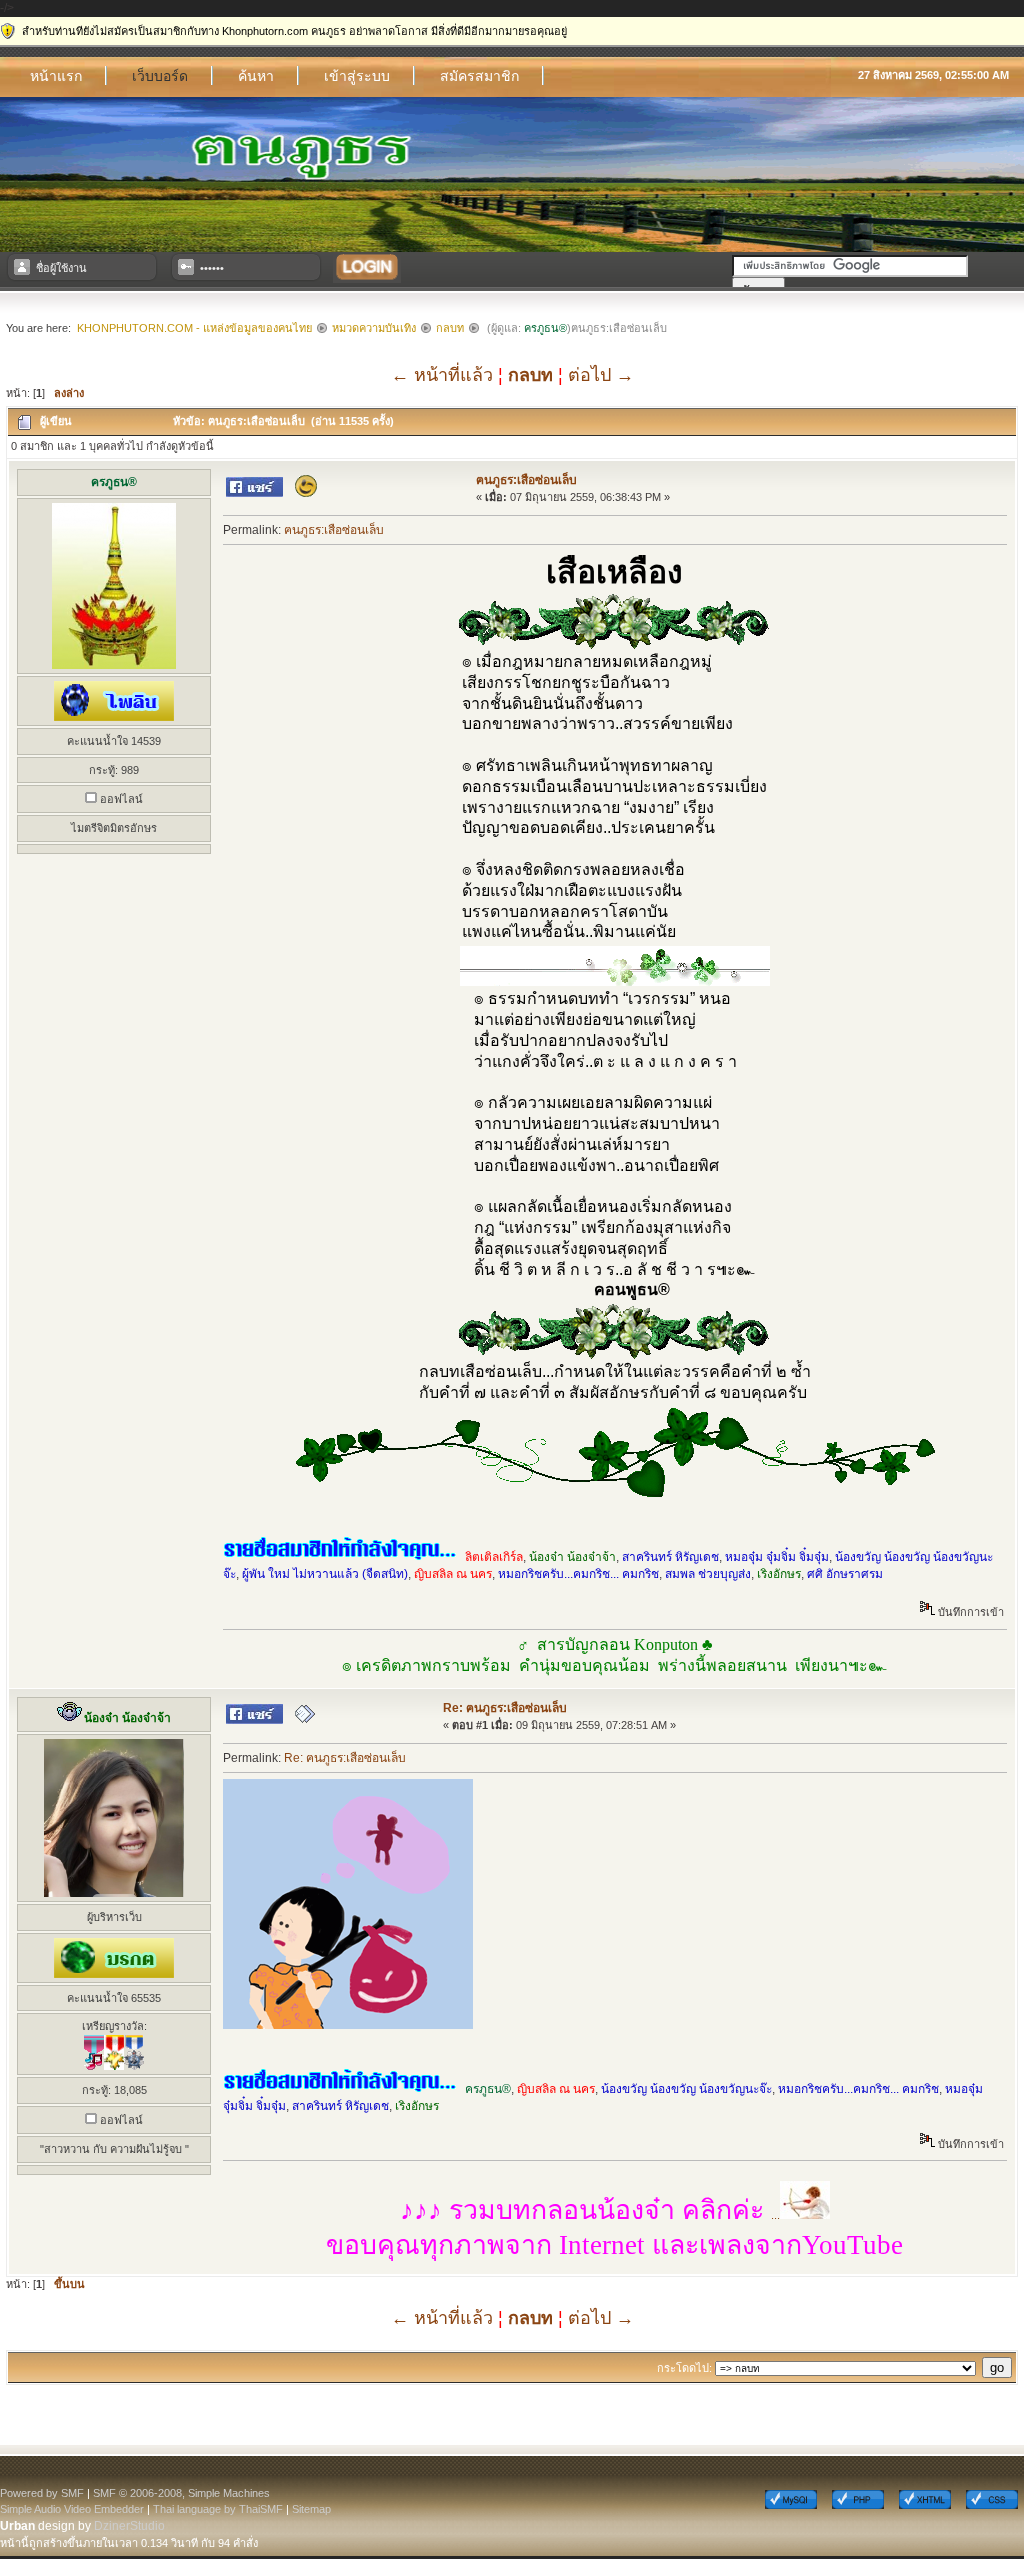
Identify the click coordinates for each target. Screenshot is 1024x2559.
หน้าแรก (56, 76)
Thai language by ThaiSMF (218, 2509)
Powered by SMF (42, 2493)
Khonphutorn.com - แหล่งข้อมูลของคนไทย (194, 328)
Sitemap (311, 2509)
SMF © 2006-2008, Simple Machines (181, 2493)
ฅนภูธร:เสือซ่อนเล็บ (526, 480)
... (590, 2215)
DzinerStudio (129, 2526)
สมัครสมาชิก (479, 76)
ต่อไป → (601, 375)
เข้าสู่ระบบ (357, 76)
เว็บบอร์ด (160, 76)
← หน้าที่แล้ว (442, 375)
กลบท (450, 328)
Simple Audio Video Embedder (72, 2509)
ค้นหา (256, 76)
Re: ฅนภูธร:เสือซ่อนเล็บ (505, 1708)
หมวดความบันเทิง (374, 328)
